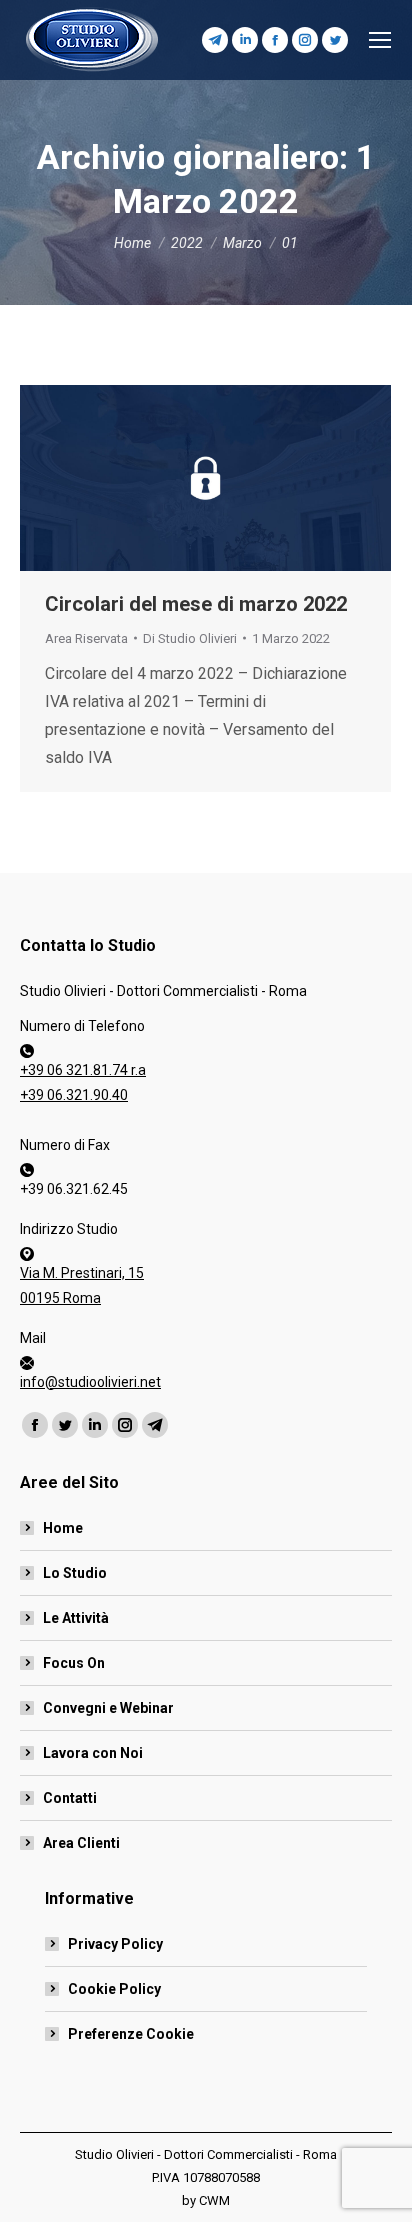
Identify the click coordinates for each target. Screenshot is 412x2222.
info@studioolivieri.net (90, 1382)
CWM (214, 2200)
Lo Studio (75, 1573)
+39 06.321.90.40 (74, 1095)
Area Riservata (86, 638)
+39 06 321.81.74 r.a (83, 1070)
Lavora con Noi (93, 1753)
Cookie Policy (114, 1989)
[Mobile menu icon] (380, 40)
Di (190, 638)
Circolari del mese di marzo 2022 (196, 604)
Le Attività (76, 1618)
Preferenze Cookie (131, 2034)
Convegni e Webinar (108, 1708)
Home (63, 1528)
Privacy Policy (115, 1944)
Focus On (74, 1663)
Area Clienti (81, 1843)
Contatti (70, 1798)
